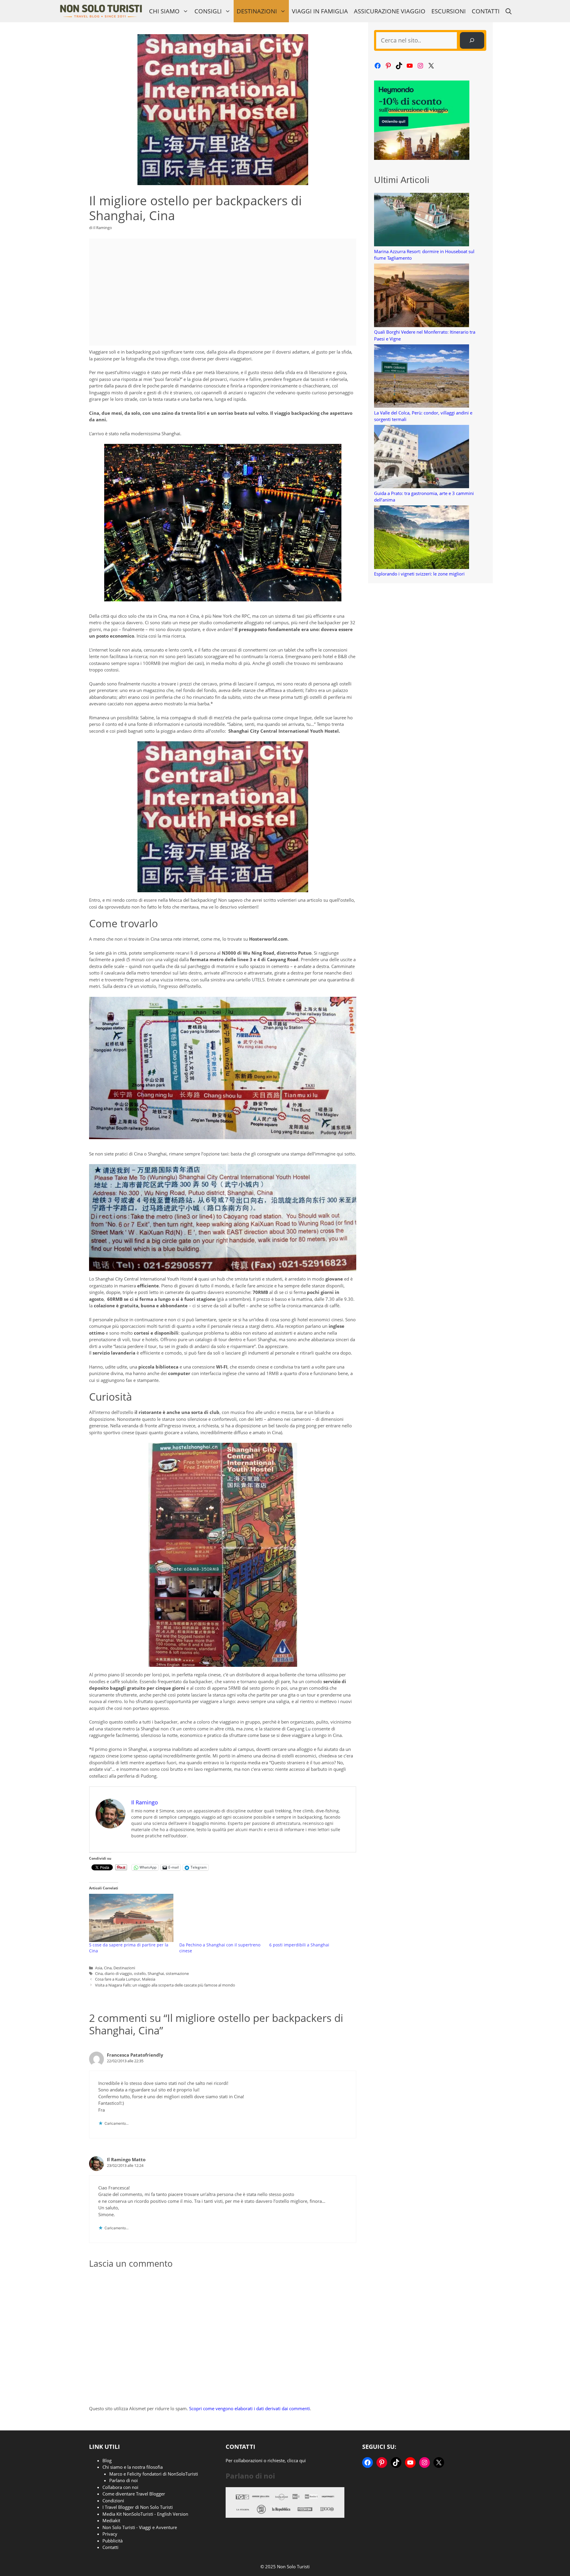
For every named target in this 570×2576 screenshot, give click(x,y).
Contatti (486, 11)
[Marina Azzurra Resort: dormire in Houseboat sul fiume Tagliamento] (422, 220)
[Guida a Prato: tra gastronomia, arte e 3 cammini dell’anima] (422, 457)
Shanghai (156, 1973)
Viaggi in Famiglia (320, 11)
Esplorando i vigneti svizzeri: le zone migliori (419, 574)
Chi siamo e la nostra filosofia (133, 2467)
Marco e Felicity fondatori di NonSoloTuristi (154, 2474)
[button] (509, 11)
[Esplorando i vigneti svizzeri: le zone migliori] (422, 538)
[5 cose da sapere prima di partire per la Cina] (131, 1918)
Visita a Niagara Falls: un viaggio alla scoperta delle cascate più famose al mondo (165, 1985)
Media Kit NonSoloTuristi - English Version (145, 2514)
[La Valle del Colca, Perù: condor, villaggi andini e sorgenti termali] (422, 377)
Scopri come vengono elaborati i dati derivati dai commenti (250, 2408)
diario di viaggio (118, 1973)
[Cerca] (472, 40)
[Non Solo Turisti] (101, 11)
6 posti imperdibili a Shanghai (299, 1945)
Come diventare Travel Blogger (134, 2494)
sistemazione (177, 1973)
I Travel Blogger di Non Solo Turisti (138, 2507)
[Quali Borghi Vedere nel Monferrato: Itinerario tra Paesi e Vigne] (422, 296)
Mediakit (111, 2520)
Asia (99, 1968)
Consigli (208, 11)
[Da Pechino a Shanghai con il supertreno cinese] (221, 1918)
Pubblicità (113, 2541)
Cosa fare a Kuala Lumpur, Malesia (125, 1979)
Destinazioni (257, 11)
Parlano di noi (123, 2480)
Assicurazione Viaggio (390, 11)
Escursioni (449, 11)
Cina (108, 1968)
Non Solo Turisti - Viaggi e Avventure (140, 2527)
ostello (140, 1973)
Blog (107, 2460)
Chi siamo (164, 11)
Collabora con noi (120, 2487)
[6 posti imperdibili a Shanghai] (311, 1918)
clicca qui (296, 2460)
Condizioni (113, 2501)
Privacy (110, 2534)
